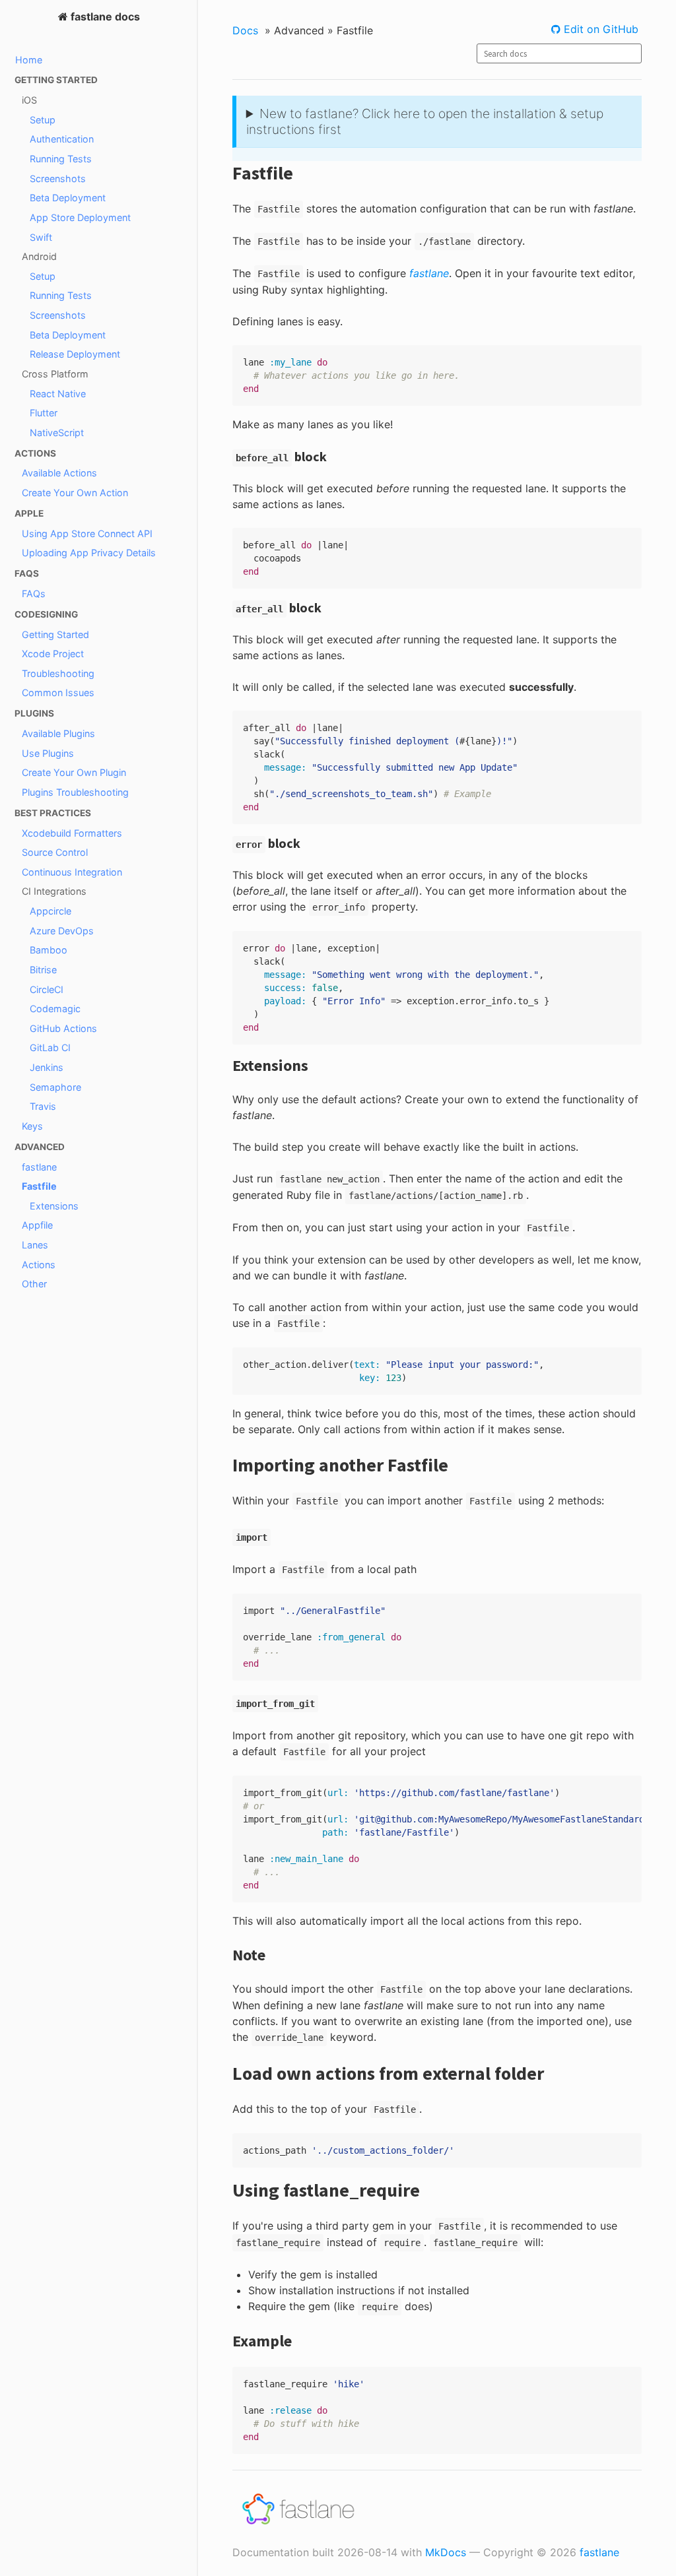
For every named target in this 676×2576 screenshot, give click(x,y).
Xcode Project (53, 654)
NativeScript (57, 433)
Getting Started (55, 634)
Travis (43, 1106)
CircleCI (47, 989)
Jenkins (47, 1067)
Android (39, 256)
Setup (43, 120)
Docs (245, 30)
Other (34, 1284)
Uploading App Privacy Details (89, 553)
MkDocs (446, 2552)
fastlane (39, 1167)
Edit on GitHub (599, 29)
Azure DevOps (62, 931)
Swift (41, 237)
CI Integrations (54, 891)
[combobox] (559, 53)
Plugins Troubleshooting (75, 792)
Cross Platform (55, 374)
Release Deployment (75, 354)
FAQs (34, 594)
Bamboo (49, 950)
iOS (29, 100)
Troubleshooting (58, 673)
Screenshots (58, 178)
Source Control (55, 852)
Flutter (44, 413)
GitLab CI (50, 1047)
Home (29, 60)
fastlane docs (104, 16)
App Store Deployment (80, 217)
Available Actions (59, 473)
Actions (39, 1265)
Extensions (54, 1206)
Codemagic (55, 1009)
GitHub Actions (63, 1028)
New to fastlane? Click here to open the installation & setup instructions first (425, 121)
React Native (58, 394)
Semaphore (55, 1087)
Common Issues (58, 692)
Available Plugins (58, 733)
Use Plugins (48, 753)
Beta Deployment (68, 198)
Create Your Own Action (75, 493)
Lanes (35, 1245)
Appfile (37, 1225)
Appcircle (51, 911)
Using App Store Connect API (87, 533)
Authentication (62, 139)
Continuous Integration (72, 872)
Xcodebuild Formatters (72, 833)
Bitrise (43, 970)
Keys (32, 1126)
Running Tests (61, 159)
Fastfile (39, 1186)
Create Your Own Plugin (74, 772)
